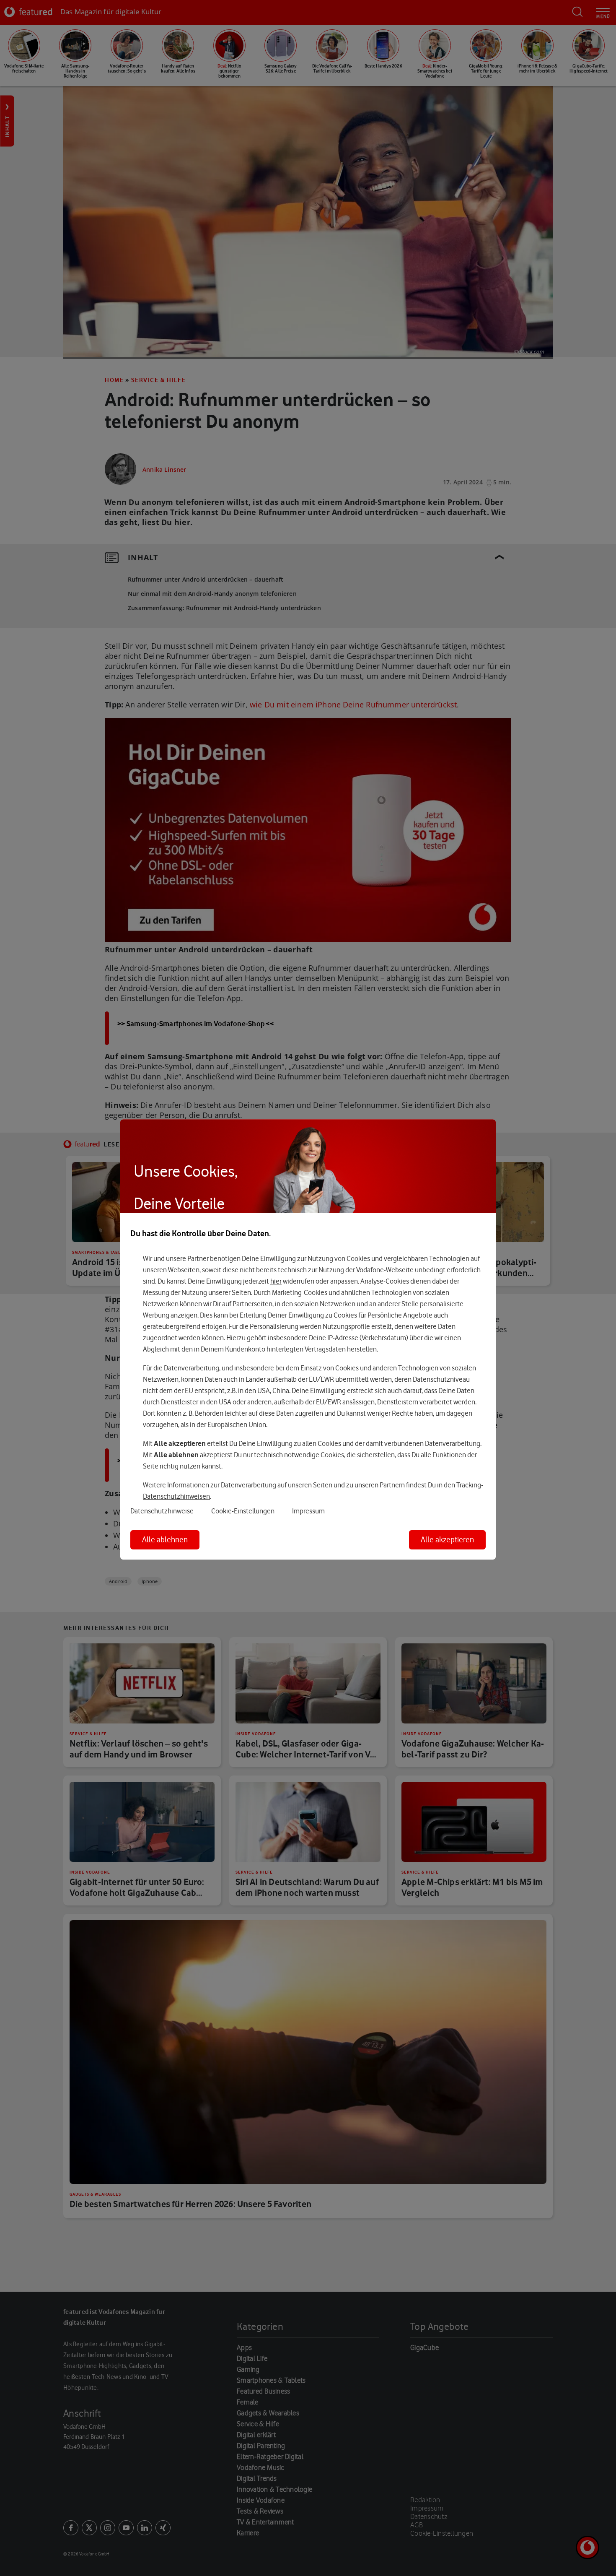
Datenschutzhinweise (162, 1511)
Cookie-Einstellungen (243, 1511)
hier (276, 1281)
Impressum (308, 1511)
